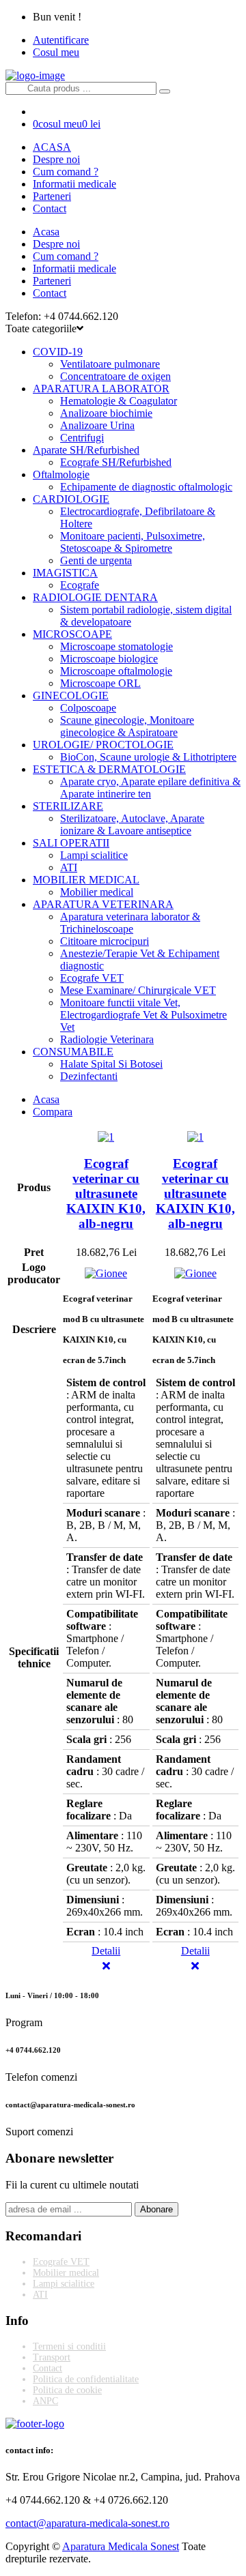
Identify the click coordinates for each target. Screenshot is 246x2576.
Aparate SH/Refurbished (86, 450)
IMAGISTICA (65, 573)
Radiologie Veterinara (107, 1039)
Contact (50, 208)
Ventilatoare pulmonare (110, 364)
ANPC (45, 2401)
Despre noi (56, 159)
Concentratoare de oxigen (115, 376)
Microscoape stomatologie (117, 646)
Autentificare (61, 40)
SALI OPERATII (71, 843)
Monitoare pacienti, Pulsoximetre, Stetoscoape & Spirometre (133, 542)
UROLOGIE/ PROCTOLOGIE (103, 745)
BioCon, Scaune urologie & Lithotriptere (148, 757)
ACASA (52, 147)
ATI (69, 867)
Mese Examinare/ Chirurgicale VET (138, 990)
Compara (53, 1112)
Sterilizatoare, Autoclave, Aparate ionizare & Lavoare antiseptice (132, 824)
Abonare (156, 2209)
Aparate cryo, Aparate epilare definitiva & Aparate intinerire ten (150, 788)
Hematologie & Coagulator (119, 401)
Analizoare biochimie (106, 413)
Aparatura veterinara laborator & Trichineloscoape (130, 923)
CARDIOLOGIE (71, 499)
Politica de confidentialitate (86, 2379)
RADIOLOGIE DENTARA (95, 597)
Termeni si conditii (69, 2346)
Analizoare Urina (97, 425)
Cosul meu (56, 52)
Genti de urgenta (96, 560)
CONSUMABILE (73, 1052)
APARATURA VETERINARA (103, 904)
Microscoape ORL (100, 683)
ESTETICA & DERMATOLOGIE (109, 769)
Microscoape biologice (109, 659)
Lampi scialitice (94, 855)
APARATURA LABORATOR (101, 389)
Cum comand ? (66, 172)
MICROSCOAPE (72, 634)
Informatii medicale (74, 184)
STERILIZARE (68, 806)
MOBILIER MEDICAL (86, 880)
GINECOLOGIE (71, 696)
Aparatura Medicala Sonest (121, 2546)
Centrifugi (82, 438)
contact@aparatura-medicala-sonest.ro (87, 2523)
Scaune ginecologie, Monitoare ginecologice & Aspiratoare (127, 726)
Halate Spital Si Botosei (111, 1064)
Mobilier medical (97, 892)
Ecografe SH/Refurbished (116, 462)
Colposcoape (88, 708)
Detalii (106, 1951)
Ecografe (80, 585)
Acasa (46, 232)
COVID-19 (58, 352)
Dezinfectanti (89, 1076)
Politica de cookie (67, 2390)
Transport (52, 2357)
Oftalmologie (61, 474)
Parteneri (52, 196)
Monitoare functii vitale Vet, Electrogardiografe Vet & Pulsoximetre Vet (143, 1015)
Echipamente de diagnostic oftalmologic (146, 487)
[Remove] (106, 1966)
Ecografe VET (92, 978)
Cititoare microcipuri (105, 941)
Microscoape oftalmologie (116, 671)
